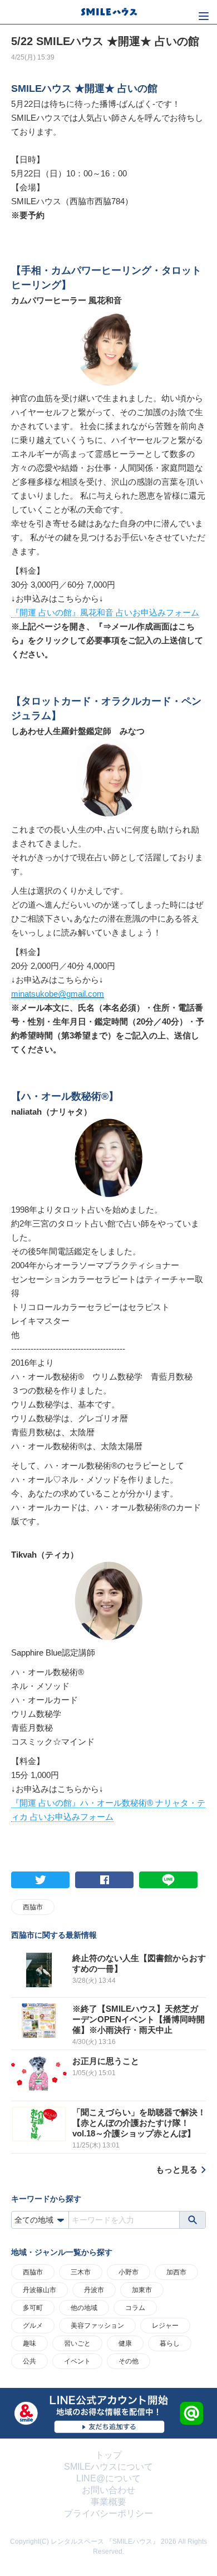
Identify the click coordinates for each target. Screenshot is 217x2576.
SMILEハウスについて (108, 2467)
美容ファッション (97, 2326)
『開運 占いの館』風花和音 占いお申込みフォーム (105, 612)
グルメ (33, 2326)
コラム (135, 2308)
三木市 (81, 2272)
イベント (77, 2361)
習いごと (77, 2343)
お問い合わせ (108, 2490)
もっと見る (177, 2169)
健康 (125, 2343)
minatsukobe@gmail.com (58, 994)
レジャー (165, 2326)
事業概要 (108, 2502)
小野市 (129, 2272)
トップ (108, 2455)
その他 (129, 2361)
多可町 (33, 2308)
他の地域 (84, 2308)
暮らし (170, 2343)
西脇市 (33, 1907)
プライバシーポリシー (108, 2513)
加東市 (142, 2290)
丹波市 (94, 2290)
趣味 (29, 2343)
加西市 (176, 2272)
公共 (29, 2361)
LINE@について (108, 2478)
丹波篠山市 (40, 2290)
